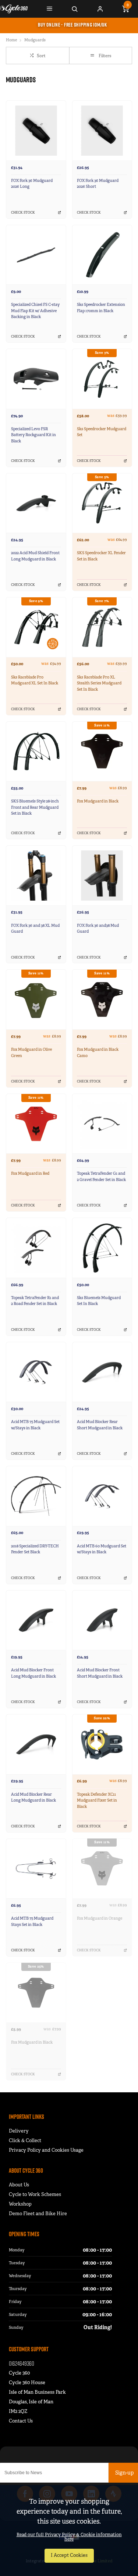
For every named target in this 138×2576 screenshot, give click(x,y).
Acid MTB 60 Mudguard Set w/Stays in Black (102, 1549)
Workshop (20, 2204)
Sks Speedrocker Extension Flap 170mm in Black (101, 308)
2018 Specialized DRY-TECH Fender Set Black (35, 1549)
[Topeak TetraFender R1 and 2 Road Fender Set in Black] (36, 1248)
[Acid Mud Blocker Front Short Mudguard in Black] (102, 1620)
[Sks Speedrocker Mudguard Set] (102, 379)
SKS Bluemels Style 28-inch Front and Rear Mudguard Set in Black (35, 807)
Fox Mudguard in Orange (100, 1918)
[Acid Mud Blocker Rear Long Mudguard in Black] (36, 1744)
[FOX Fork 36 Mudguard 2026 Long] (36, 130)
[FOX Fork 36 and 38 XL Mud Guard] (36, 875)
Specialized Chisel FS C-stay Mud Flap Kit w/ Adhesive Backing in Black (35, 311)
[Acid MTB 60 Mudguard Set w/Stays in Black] (102, 1496)
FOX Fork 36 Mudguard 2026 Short (98, 184)
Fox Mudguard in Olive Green (31, 1053)
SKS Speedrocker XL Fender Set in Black (101, 556)
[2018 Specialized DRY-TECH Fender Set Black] (36, 1496)
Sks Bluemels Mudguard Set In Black (99, 1301)
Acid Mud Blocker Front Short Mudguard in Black (100, 1673)
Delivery (19, 2131)
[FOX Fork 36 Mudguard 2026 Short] (102, 130)
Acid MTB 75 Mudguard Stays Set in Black (32, 1921)
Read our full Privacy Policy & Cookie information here (69, 2537)
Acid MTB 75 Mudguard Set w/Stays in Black (35, 1425)
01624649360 (22, 2363)
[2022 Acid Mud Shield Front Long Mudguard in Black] (36, 503)
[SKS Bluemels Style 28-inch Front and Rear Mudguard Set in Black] (36, 751)
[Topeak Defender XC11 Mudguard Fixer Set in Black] (102, 1744)
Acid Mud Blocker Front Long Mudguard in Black (33, 1673)
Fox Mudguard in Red (30, 1173)
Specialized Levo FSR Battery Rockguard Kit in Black (33, 435)
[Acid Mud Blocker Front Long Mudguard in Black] (36, 1620)
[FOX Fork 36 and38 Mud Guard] (102, 875)
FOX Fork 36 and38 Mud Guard (98, 929)
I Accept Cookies (69, 2555)
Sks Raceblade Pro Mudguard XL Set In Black (35, 680)
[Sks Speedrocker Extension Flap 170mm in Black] (102, 255)
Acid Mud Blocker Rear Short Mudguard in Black (100, 1425)
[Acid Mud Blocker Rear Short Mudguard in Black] (102, 1372)
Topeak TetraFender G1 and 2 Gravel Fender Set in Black (101, 1177)
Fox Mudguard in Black (98, 801)
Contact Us (21, 2421)
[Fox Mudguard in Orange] (102, 1869)
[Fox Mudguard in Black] (102, 751)
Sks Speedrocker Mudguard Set (102, 432)
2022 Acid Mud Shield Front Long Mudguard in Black (35, 556)
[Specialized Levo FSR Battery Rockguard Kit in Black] (36, 379)
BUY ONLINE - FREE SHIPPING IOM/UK (72, 25)
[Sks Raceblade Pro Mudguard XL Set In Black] (36, 627)
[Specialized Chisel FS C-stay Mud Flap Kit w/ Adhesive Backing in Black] (36, 255)
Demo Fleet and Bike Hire (38, 2214)
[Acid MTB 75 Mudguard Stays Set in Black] (36, 1869)
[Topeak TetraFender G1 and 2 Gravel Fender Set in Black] (102, 1124)
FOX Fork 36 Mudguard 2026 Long (32, 184)
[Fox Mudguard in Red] (36, 1124)
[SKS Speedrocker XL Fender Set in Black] (102, 503)
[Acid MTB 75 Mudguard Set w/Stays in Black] (36, 1372)
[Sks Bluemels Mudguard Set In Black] (102, 1248)
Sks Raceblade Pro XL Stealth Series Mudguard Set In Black (99, 683)
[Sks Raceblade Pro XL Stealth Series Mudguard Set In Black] (102, 627)
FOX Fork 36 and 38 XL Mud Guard (35, 929)
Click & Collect (25, 2140)
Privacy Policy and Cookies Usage (46, 2150)
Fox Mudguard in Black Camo (98, 1053)
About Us (19, 2185)
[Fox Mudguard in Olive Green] (36, 999)
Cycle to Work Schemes (35, 2194)
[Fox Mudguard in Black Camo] (102, 999)
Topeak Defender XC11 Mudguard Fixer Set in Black (97, 1800)
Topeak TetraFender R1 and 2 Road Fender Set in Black (35, 1301)
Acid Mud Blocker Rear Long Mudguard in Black (33, 1798)
